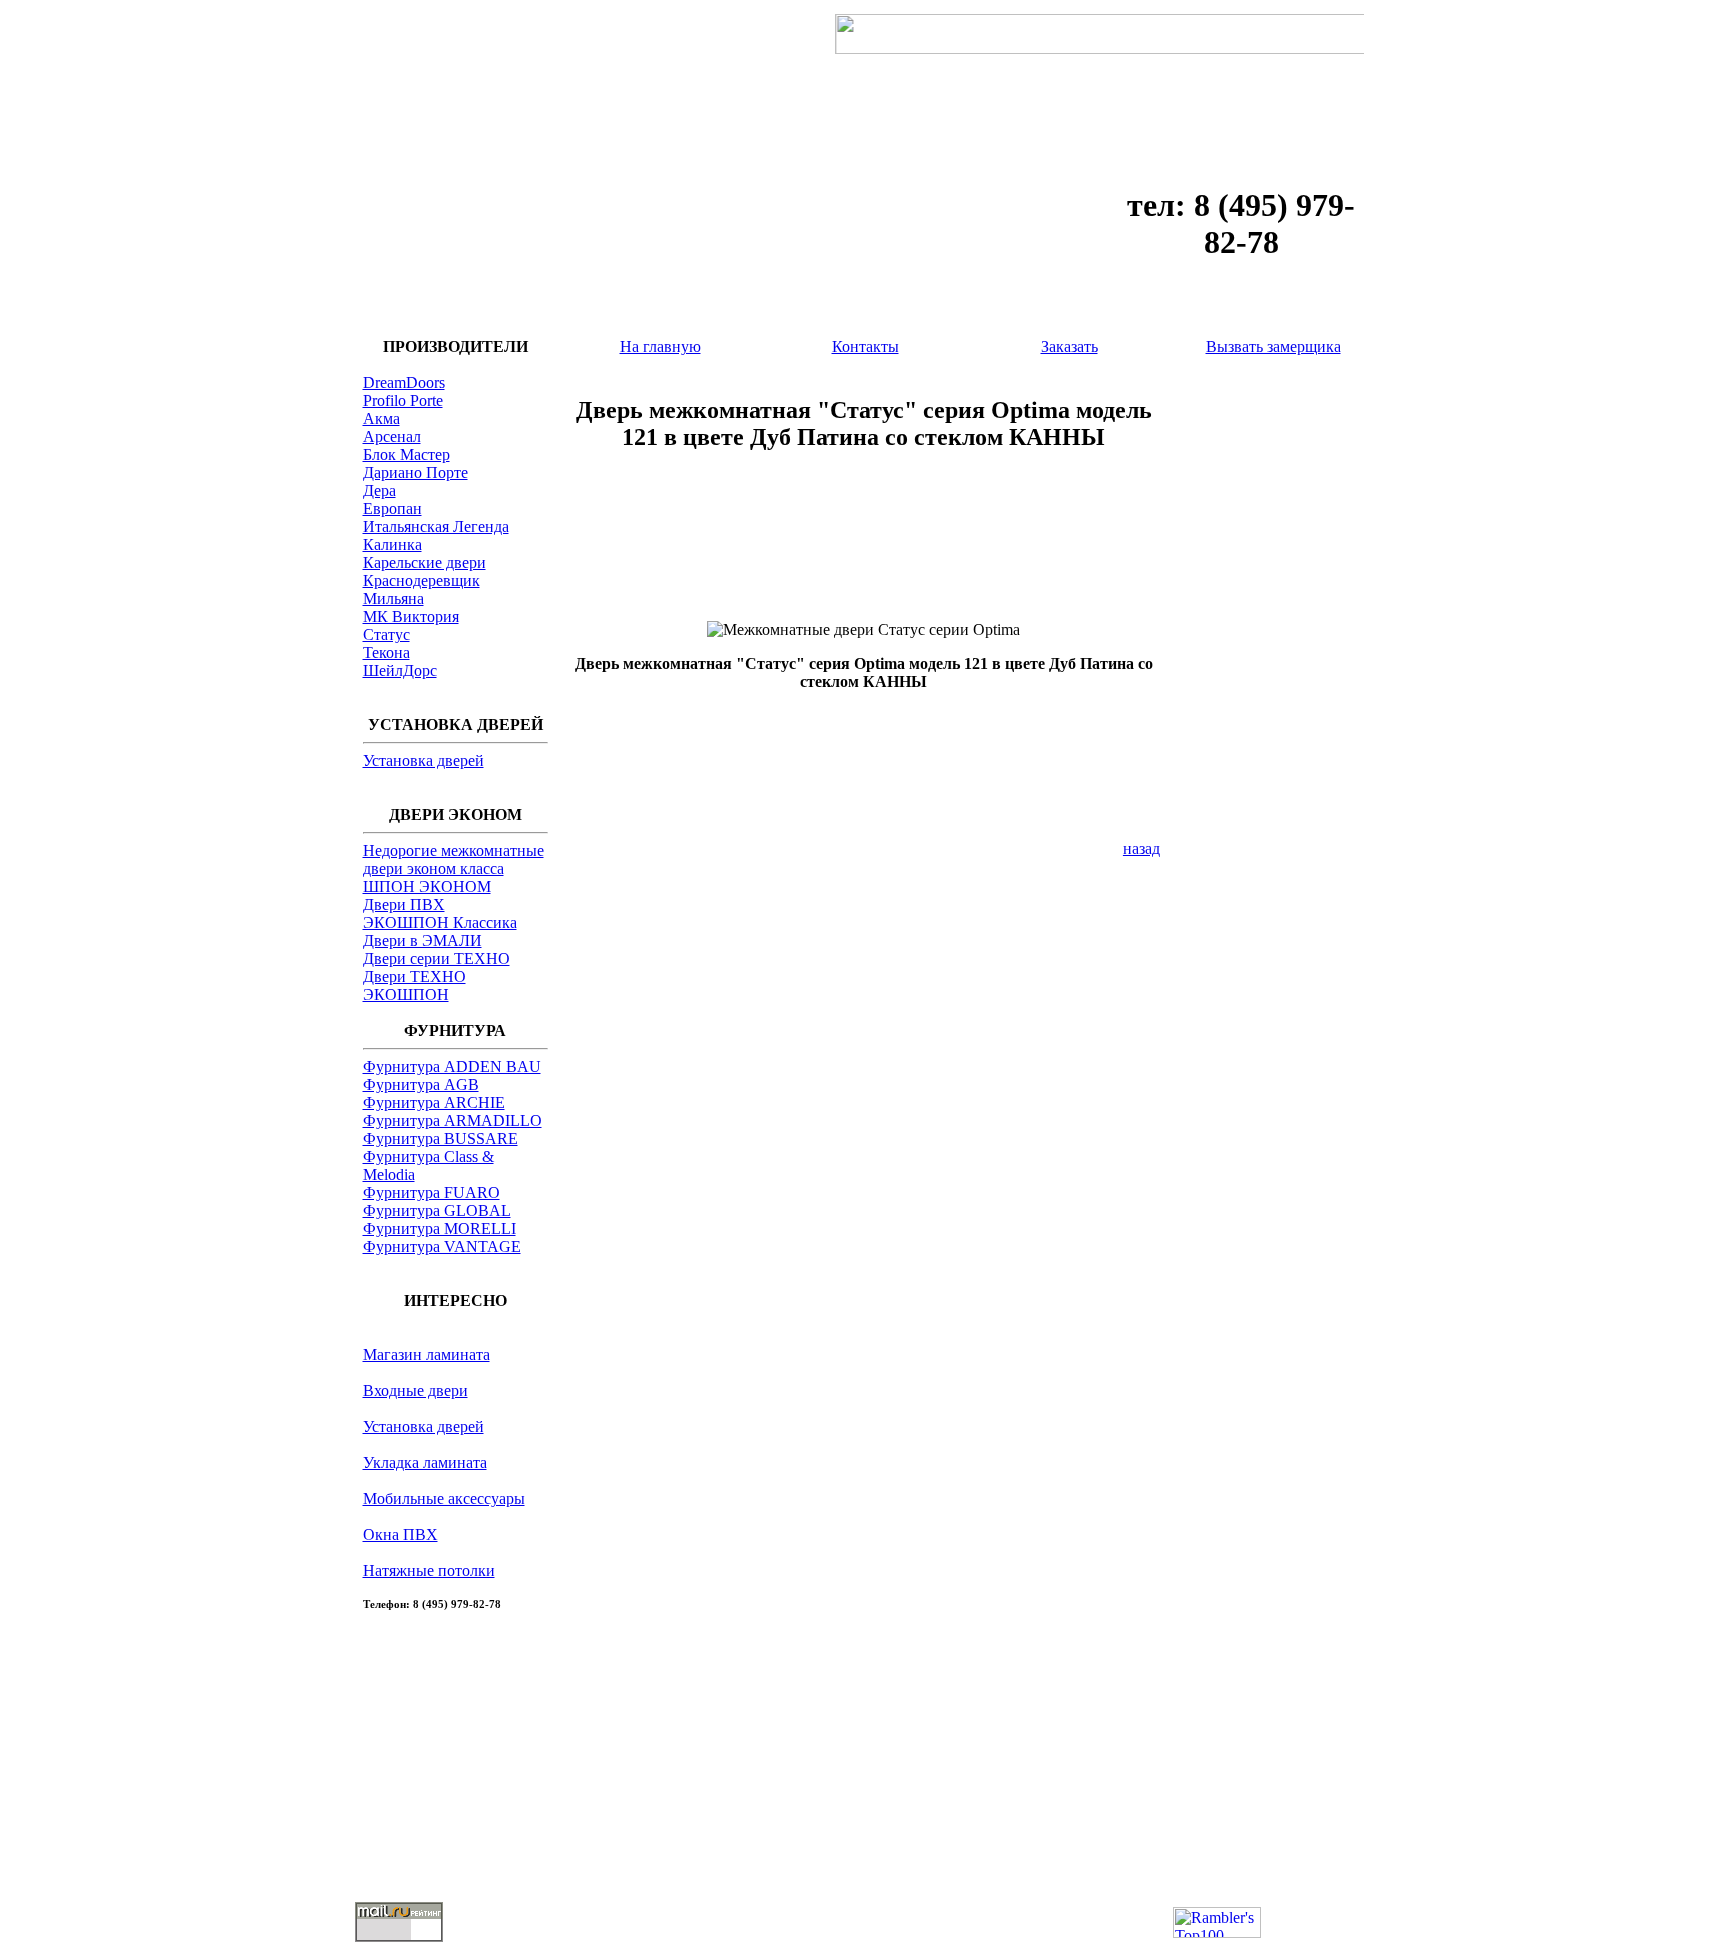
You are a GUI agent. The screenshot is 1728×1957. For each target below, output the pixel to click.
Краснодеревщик (421, 580)
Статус (386, 634)
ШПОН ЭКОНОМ (427, 886)
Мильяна (393, 598)
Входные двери (415, 1390)
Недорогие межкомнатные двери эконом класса (453, 859)
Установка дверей (423, 760)
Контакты (865, 346)
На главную (660, 346)
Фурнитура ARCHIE (434, 1102)
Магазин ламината (426, 1354)
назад (1141, 848)
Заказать (1069, 346)
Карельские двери (424, 562)
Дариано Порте (415, 472)
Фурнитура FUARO (431, 1192)
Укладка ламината (425, 1462)
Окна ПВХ (400, 1534)
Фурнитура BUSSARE (440, 1138)
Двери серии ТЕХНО (436, 958)
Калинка (392, 544)
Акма (381, 418)
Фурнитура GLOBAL (437, 1210)
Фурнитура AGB (421, 1084)
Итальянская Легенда (436, 526)
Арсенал (392, 436)
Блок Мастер (406, 454)
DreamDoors (404, 382)
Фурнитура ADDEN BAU (452, 1066)
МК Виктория (411, 616)
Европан (392, 508)
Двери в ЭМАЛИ (422, 940)
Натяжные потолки (429, 1570)
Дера (379, 490)
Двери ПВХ (404, 904)
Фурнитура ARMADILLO (452, 1120)
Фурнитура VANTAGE (442, 1246)
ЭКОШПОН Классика (440, 922)
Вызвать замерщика (1273, 346)
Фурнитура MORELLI (439, 1228)
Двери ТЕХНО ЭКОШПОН (414, 985)
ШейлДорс (400, 670)
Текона (386, 652)
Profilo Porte (403, 400)
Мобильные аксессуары (444, 1498)
